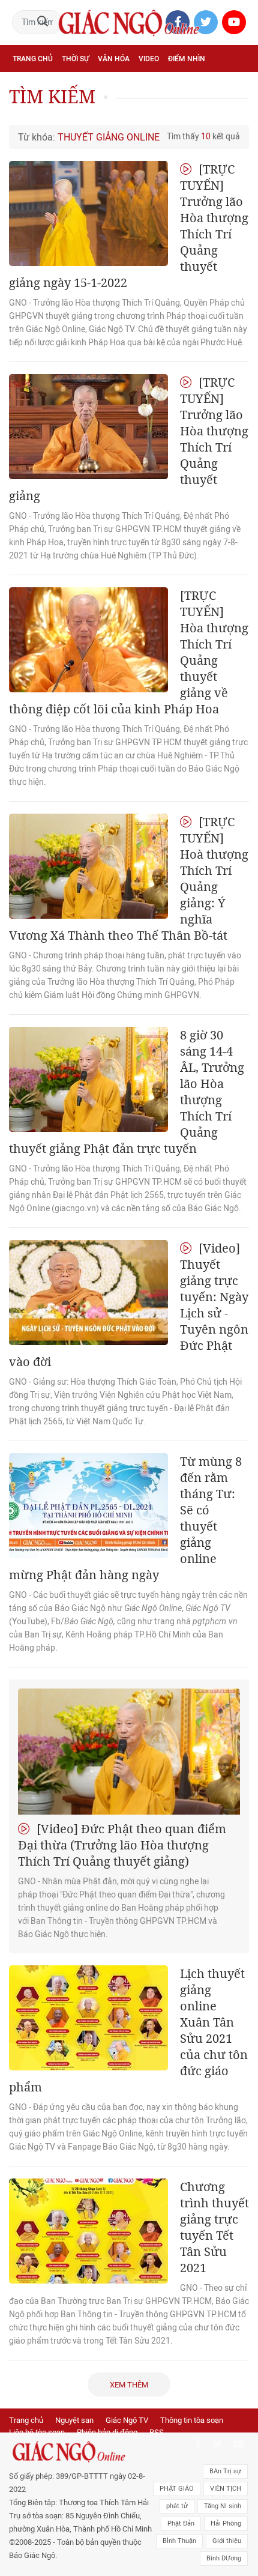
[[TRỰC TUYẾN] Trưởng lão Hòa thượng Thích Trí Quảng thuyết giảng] (88, 427)
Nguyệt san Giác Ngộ (206, 85)
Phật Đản (181, 2523)
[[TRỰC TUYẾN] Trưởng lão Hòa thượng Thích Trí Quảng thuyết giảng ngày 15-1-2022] (88, 213)
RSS (157, 2432)
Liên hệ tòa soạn (37, 2432)
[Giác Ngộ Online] (81, 2452)
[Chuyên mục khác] (236, 111)
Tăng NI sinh (223, 2506)
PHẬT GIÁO (177, 2489)
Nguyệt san (74, 2420)
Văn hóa (114, 59)
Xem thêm (129, 2385)
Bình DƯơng (224, 2558)
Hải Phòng (226, 2523)
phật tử (177, 2506)
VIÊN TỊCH (226, 2489)
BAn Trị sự (225, 2471)
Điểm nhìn (187, 59)
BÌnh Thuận (179, 2541)
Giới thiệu (227, 2541)
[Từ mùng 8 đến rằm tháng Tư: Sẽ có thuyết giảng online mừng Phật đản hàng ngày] (88, 1506)
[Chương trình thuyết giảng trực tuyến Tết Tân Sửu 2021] (88, 2231)
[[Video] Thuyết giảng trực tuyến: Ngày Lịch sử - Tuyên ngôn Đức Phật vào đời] (88, 1293)
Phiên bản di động (107, 2432)
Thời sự (75, 59)
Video (149, 59)
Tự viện (144, 85)
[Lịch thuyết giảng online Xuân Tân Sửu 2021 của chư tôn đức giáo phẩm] (88, 2018)
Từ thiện (64, 112)
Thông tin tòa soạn (192, 2420)
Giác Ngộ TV (127, 2420)
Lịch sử (26, 112)
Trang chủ (33, 59)
